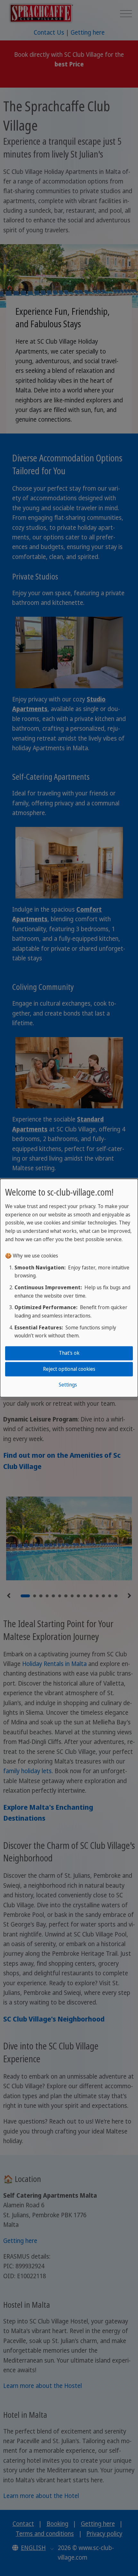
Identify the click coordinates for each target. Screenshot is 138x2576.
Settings (68, 1385)
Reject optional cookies (69, 1369)
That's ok (69, 1353)
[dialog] (69, 1288)
